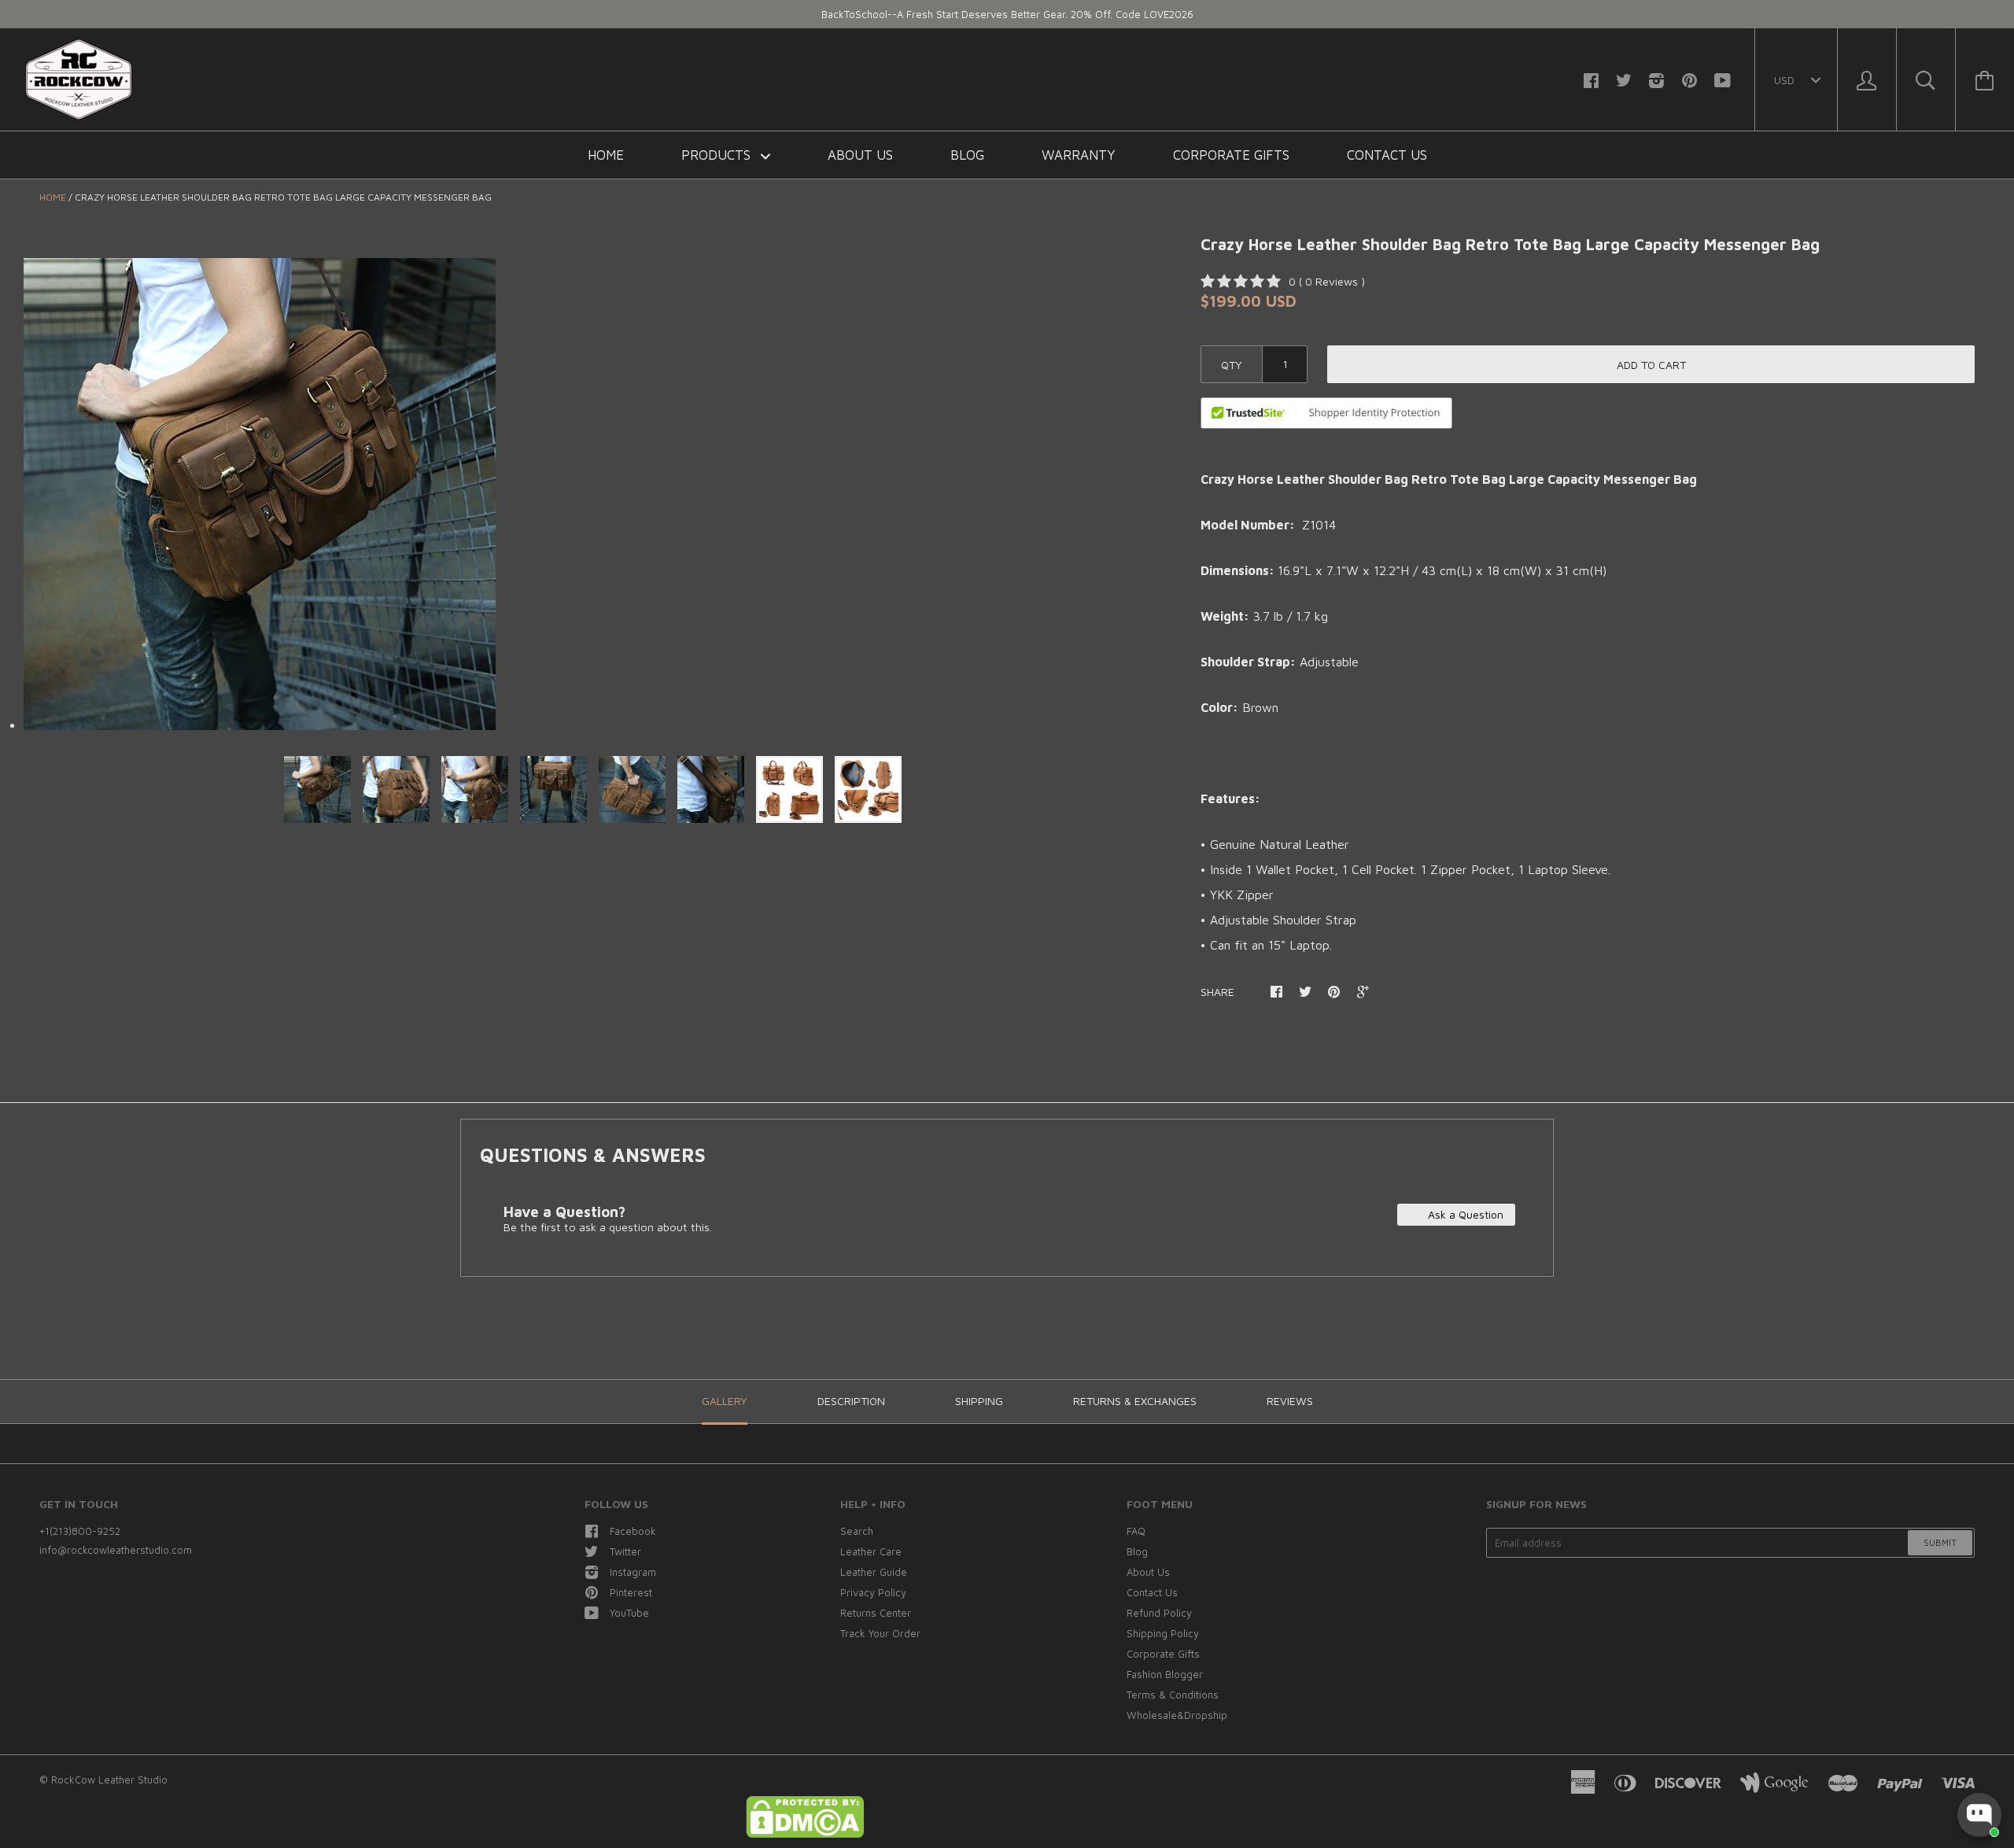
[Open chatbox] (1979, 1815)
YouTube (629, 1613)
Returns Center (876, 1613)
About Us (860, 155)
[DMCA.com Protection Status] (805, 1834)
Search (857, 1531)
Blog (967, 155)
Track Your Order (880, 1633)
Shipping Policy (1163, 1633)
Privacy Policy (873, 1592)
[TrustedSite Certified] (1326, 413)
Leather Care (871, 1551)
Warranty (1079, 155)
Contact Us (1387, 155)
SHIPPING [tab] (979, 1401)
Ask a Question (1464, 1214)
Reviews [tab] (1290, 1401)
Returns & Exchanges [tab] (1135, 1401)
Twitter (625, 1551)
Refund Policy (1159, 1613)
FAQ (1136, 1531)
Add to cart (1651, 365)
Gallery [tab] (725, 1401)
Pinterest (631, 1592)
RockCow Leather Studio (109, 1780)
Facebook (633, 1531)
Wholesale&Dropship (1177, 1715)
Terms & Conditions (1173, 1695)
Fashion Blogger (1165, 1674)
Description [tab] (851, 1401)
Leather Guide (874, 1572)
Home (606, 155)
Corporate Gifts (1231, 155)
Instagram (633, 1572)
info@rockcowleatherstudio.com (116, 1550)
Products (718, 155)
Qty (1232, 365)
